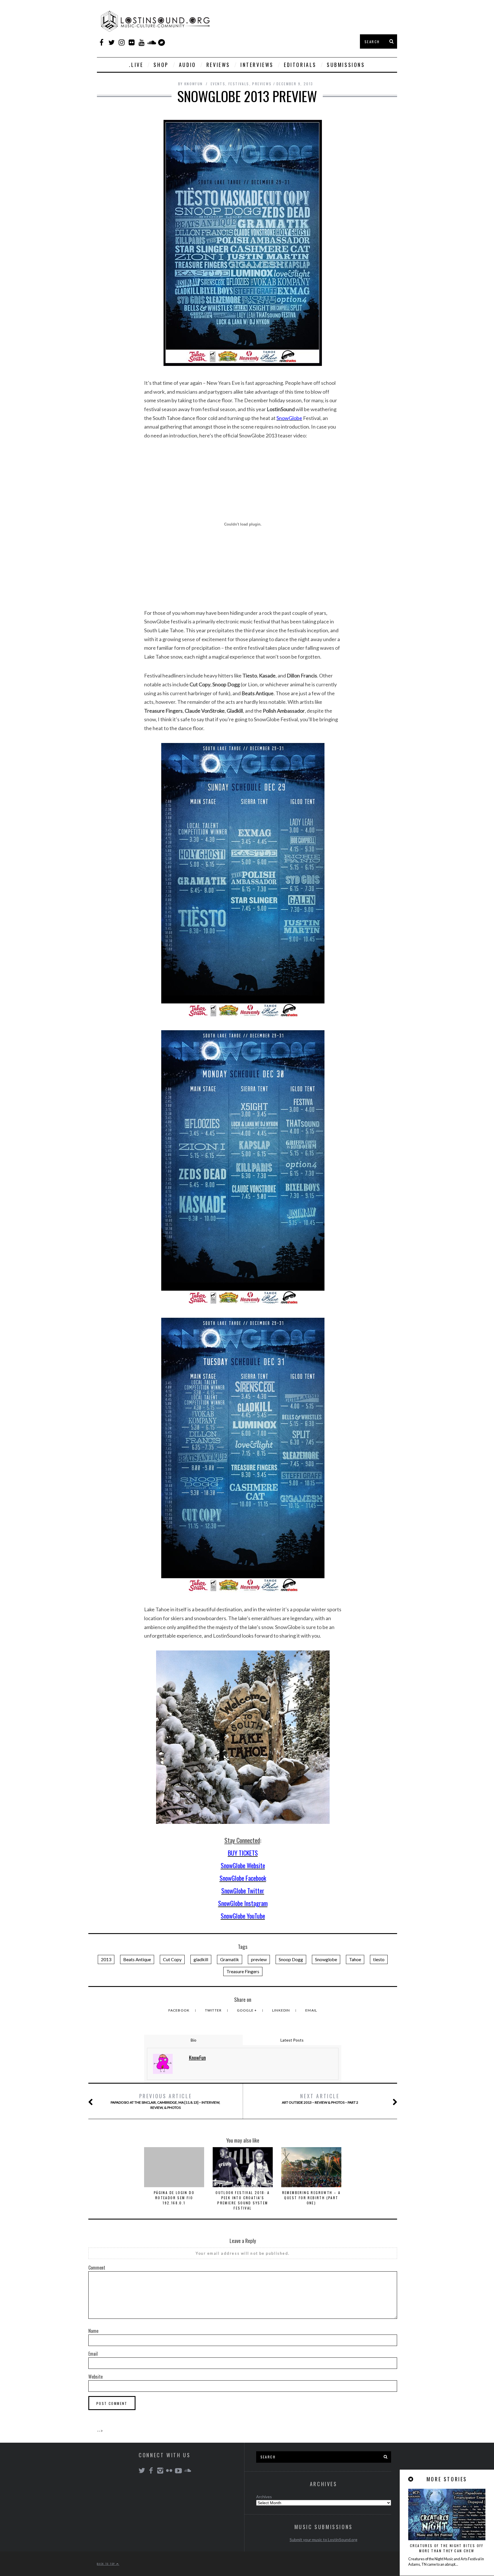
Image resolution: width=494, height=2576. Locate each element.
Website (95, 2377)
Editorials (300, 65)
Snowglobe (326, 1959)
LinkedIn (282, 2010)
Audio (188, 65)
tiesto (379, 1959)
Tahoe (355, 1959)
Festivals (239, 84)
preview (259, 1959)
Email (311, 2010)
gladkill (201, 1959)
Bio (194, 2040)
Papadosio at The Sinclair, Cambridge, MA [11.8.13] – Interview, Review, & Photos (165, 2101)
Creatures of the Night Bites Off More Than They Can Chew (447, 2548)
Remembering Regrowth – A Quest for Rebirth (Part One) (311, 2198)
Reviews (218, 65)
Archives (264, 2497)
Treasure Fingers (243, 1971)
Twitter (214, 2010)
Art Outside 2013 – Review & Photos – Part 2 (320, 2098)
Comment (97, 2268)
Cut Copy (172, 1959)
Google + (247, 2010)
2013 (106, 1959)
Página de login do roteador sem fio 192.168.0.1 (174, 2198)
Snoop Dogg (291, 1959)
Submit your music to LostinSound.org (323, 2540)
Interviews (257, 65)
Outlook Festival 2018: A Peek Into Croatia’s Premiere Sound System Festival (243, 2200)
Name (93, 2331)
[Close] (411, 2479)
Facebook (180, 2010)
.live (136, 65)
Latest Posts (292, 2040)
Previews (262, 84)
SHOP (161, 65)
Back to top (107, 2564)
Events (218, 84)
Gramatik (230, 1959)
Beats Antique (137, 1959)
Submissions (346, 65)
